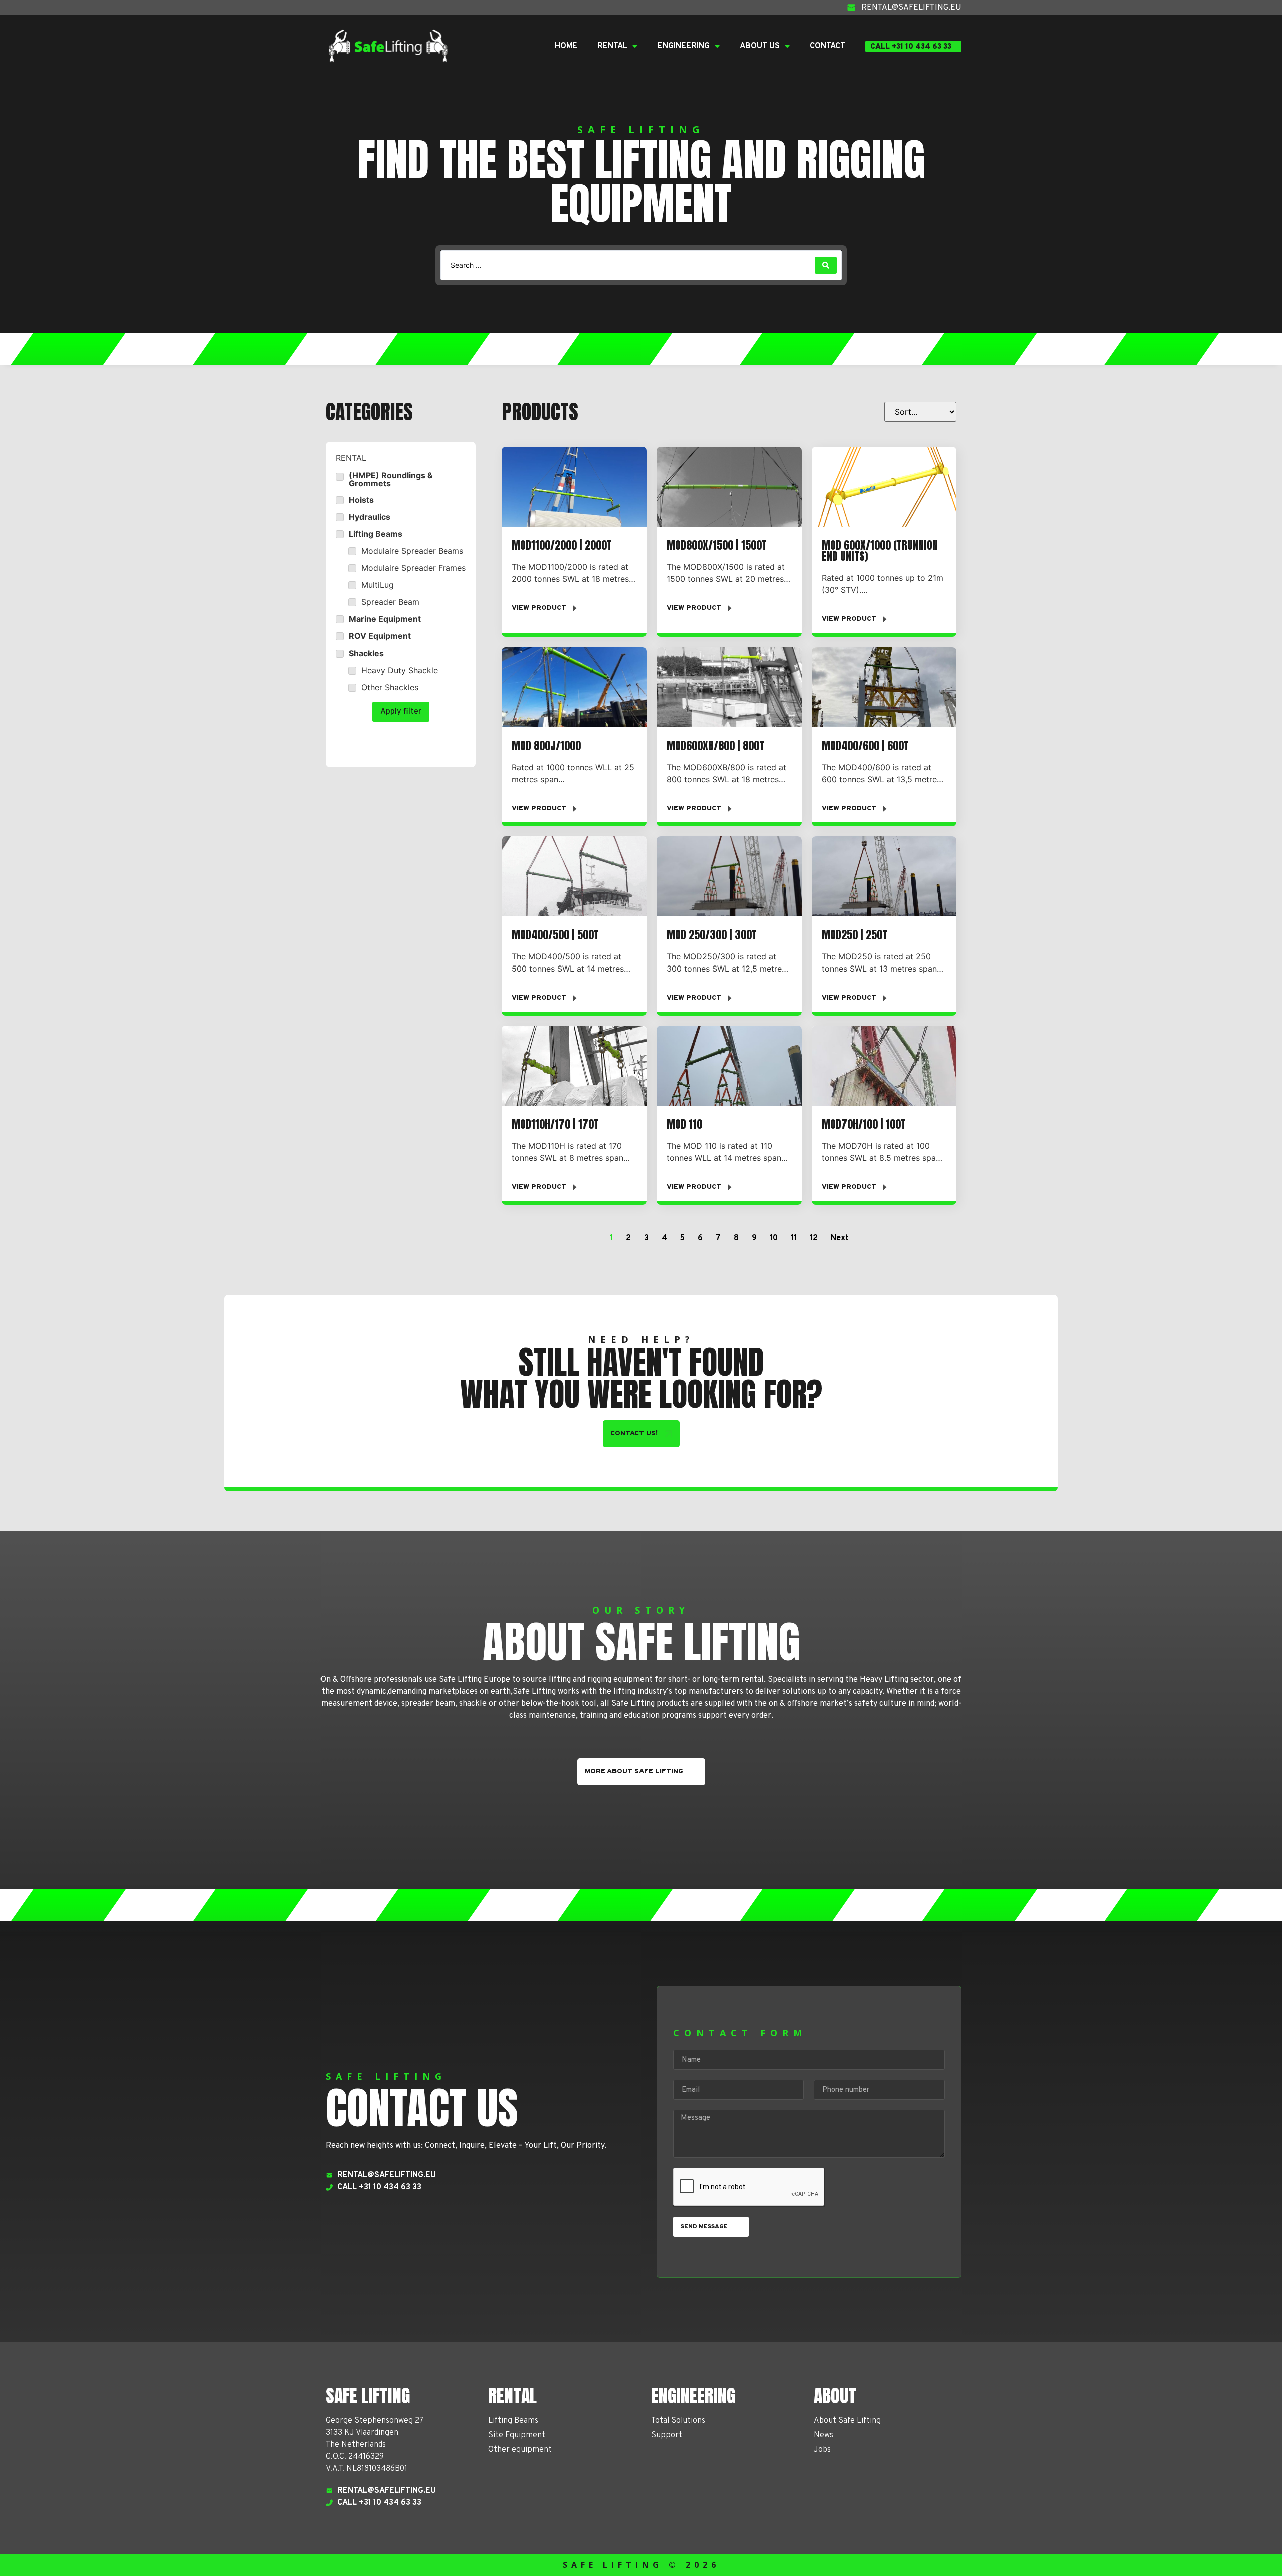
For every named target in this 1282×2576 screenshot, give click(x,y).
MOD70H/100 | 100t (864, 1124)
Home (566, 46)
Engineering (684, 46)
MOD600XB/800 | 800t (715, 745)
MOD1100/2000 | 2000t (562, 545)
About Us (760, 46)
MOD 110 (684, 1124)
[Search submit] (826, 265)
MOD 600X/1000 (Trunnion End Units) (880, 551)
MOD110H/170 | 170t (555, 1124)
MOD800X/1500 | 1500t (717, 545)
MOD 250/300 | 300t (712, 935)
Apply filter (401, 712)
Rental (612, 46)
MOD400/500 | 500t (555, 935)
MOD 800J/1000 (546, 745)
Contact (828, 46)
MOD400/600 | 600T (865, 745)
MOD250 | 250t (855, 935)
